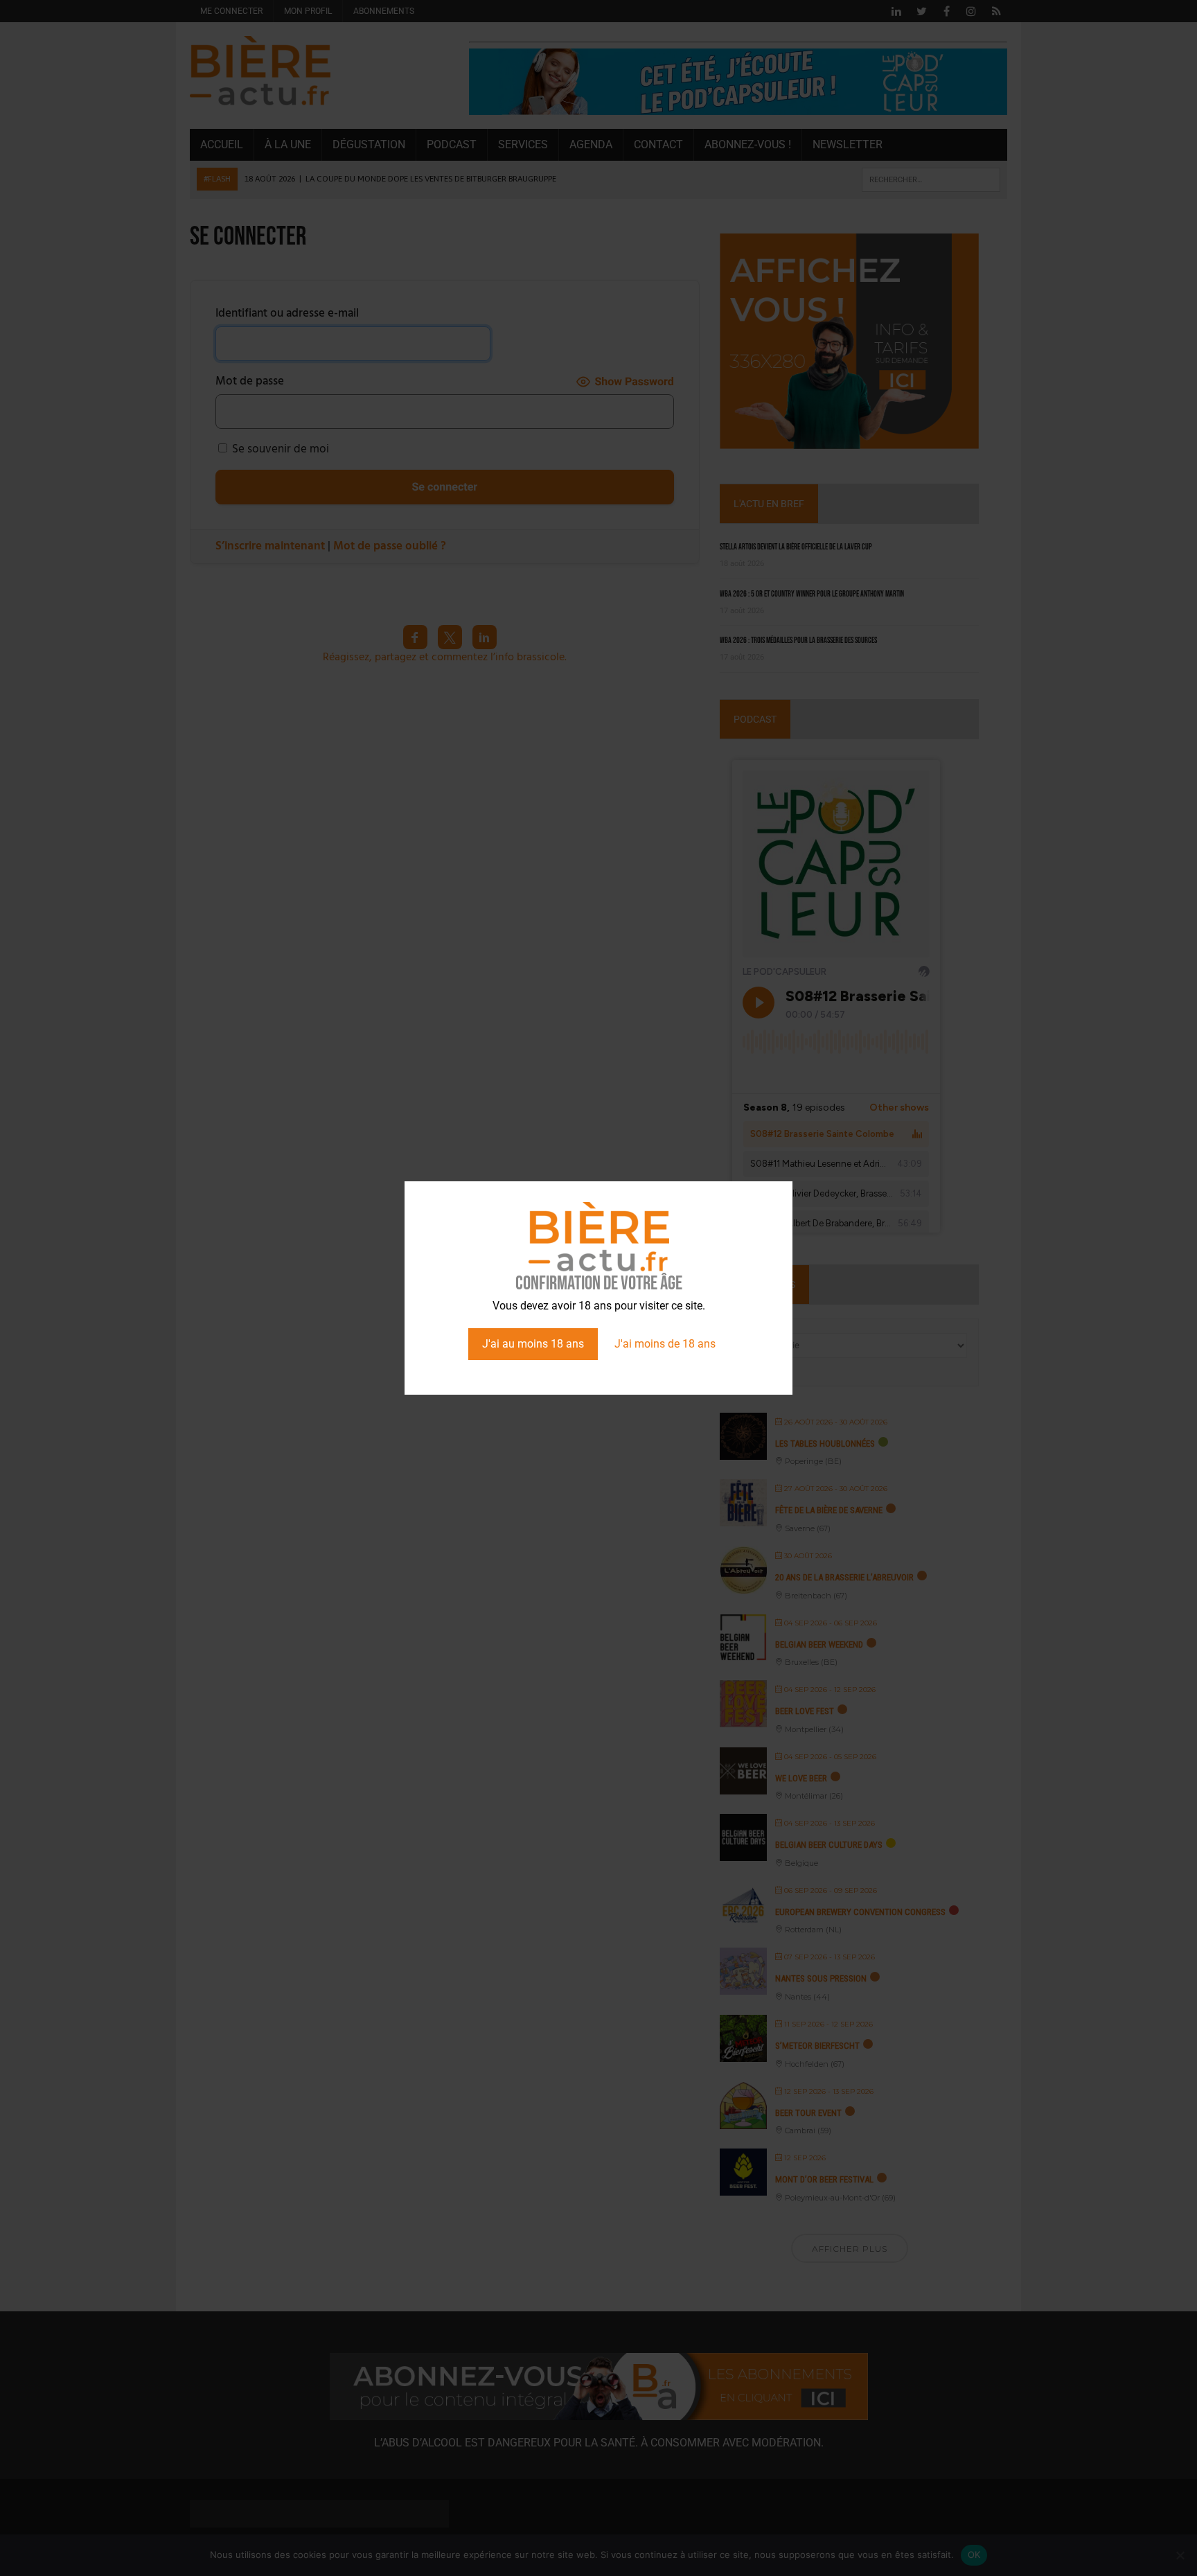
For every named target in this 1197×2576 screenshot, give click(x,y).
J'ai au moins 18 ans (533, 1344)
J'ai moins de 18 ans (665, 1344)
